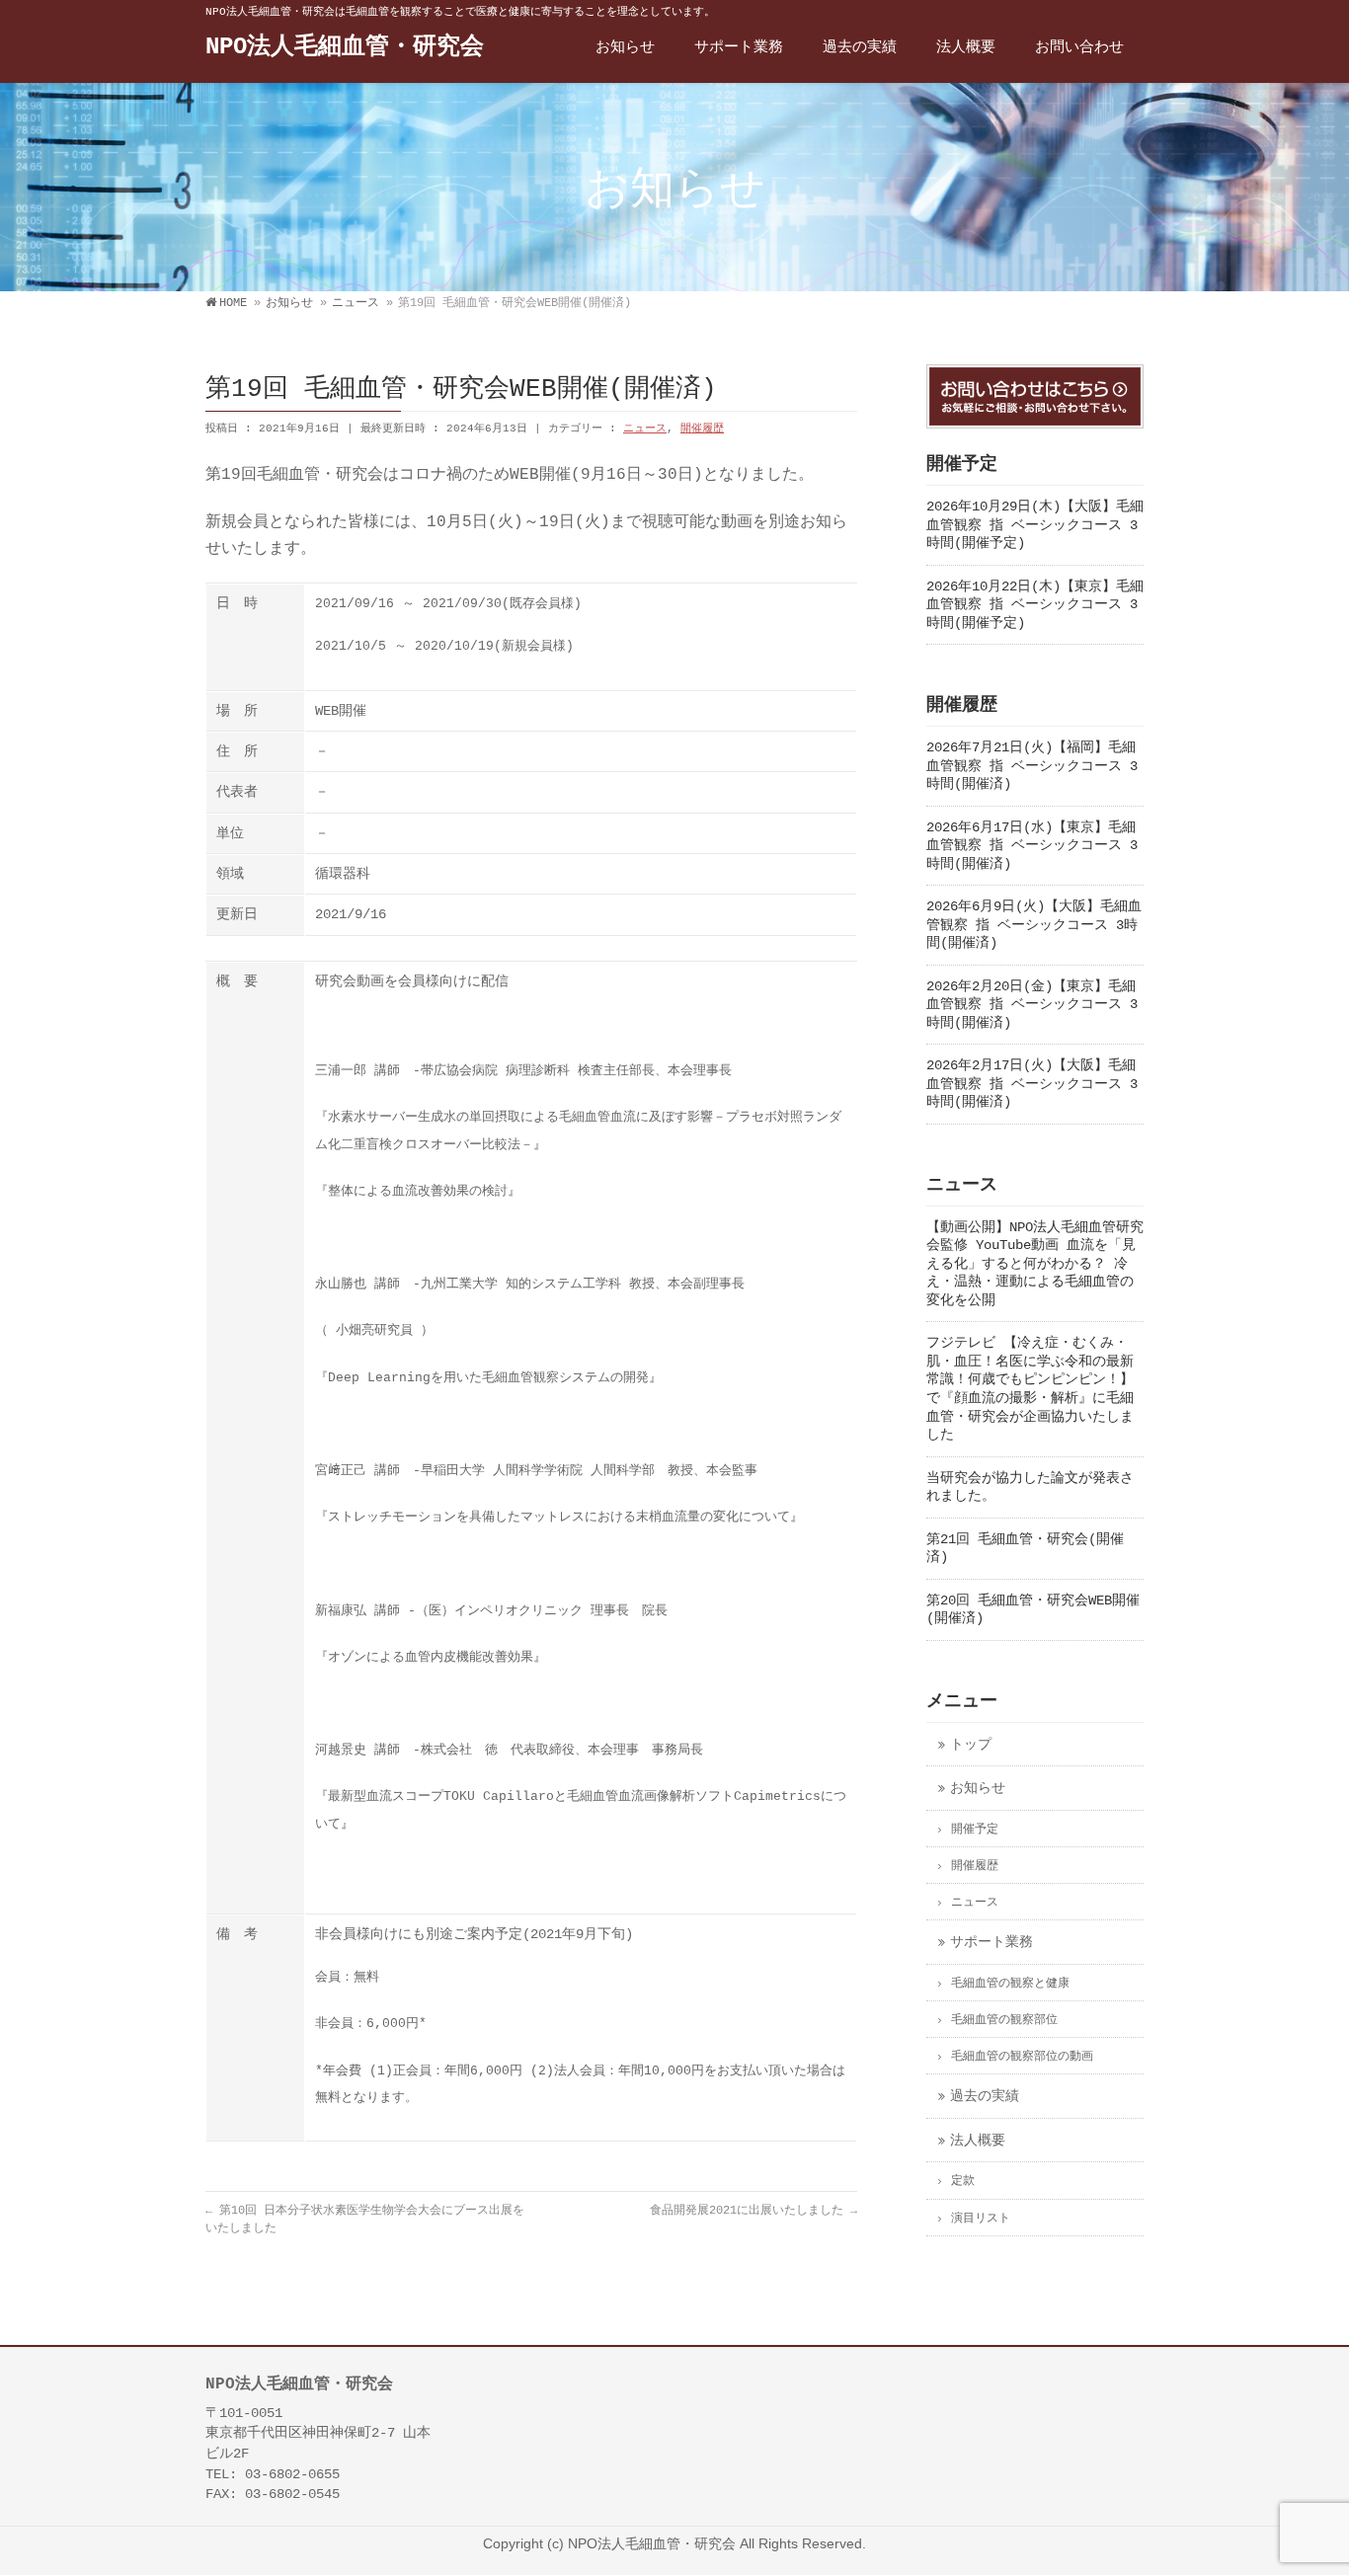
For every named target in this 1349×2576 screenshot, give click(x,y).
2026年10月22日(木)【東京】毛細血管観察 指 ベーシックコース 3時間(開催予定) (1035, 605)
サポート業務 (992, 1943)
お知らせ (978, 1789)
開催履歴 (702, 429)
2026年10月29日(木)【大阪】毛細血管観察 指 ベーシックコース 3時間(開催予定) (1035, 525)
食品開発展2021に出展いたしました (754, 2211)
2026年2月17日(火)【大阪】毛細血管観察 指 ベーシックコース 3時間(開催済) (1032, 1084)
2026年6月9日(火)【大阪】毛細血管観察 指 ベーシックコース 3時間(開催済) (1034, 925)
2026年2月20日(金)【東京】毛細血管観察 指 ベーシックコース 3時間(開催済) (1032, 1005)
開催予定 (975, 1830)
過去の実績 (985, 2097)
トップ (971, 1745)
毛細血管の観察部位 (1004, 2020)
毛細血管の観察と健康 (1010, 1984)
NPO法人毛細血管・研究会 (345, 47)
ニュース (645, 429)
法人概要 (978, 2141)
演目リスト (981, 2219)
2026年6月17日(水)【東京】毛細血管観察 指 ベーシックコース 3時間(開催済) (1032, 846)
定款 (963, 2181)
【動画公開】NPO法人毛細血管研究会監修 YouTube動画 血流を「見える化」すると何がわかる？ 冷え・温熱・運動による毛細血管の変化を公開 (1035, 1264)
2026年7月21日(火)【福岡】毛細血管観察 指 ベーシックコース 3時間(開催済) (1032, 766)
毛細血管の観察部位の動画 (1022, 2057)
